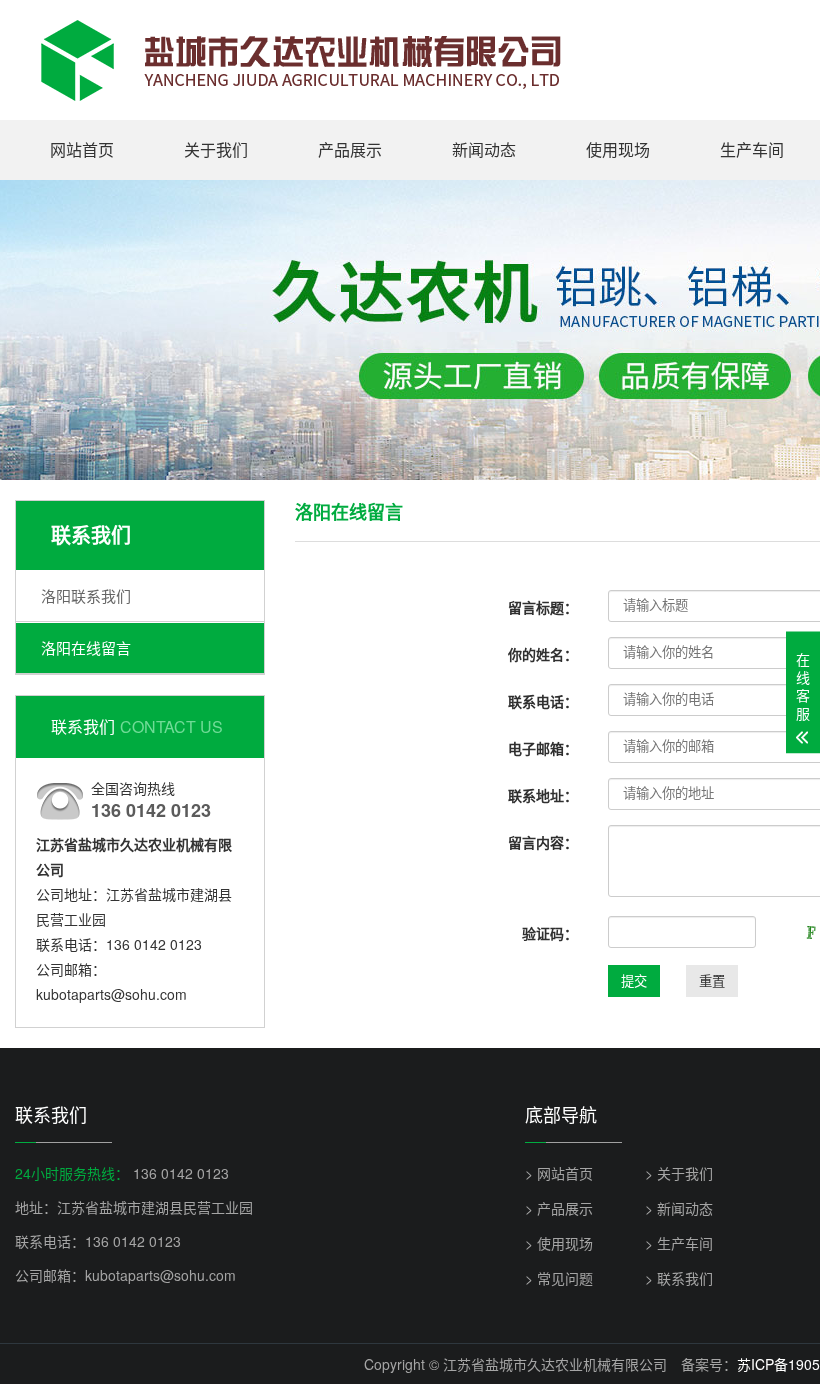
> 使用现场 (559, 1243)
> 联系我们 (679, 1278)
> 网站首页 (559, 1173)
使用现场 (618, 149)
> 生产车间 (679, 1243)
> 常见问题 (559, 1278)
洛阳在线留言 (86, 647)
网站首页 (82, 149)
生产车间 (752, 149)
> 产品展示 (559, 1208)
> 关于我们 (679, 1173)
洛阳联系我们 (86, 595)
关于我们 (216, 149)
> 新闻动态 (679, 1208)
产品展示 (350, 149)
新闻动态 (484, 149)
